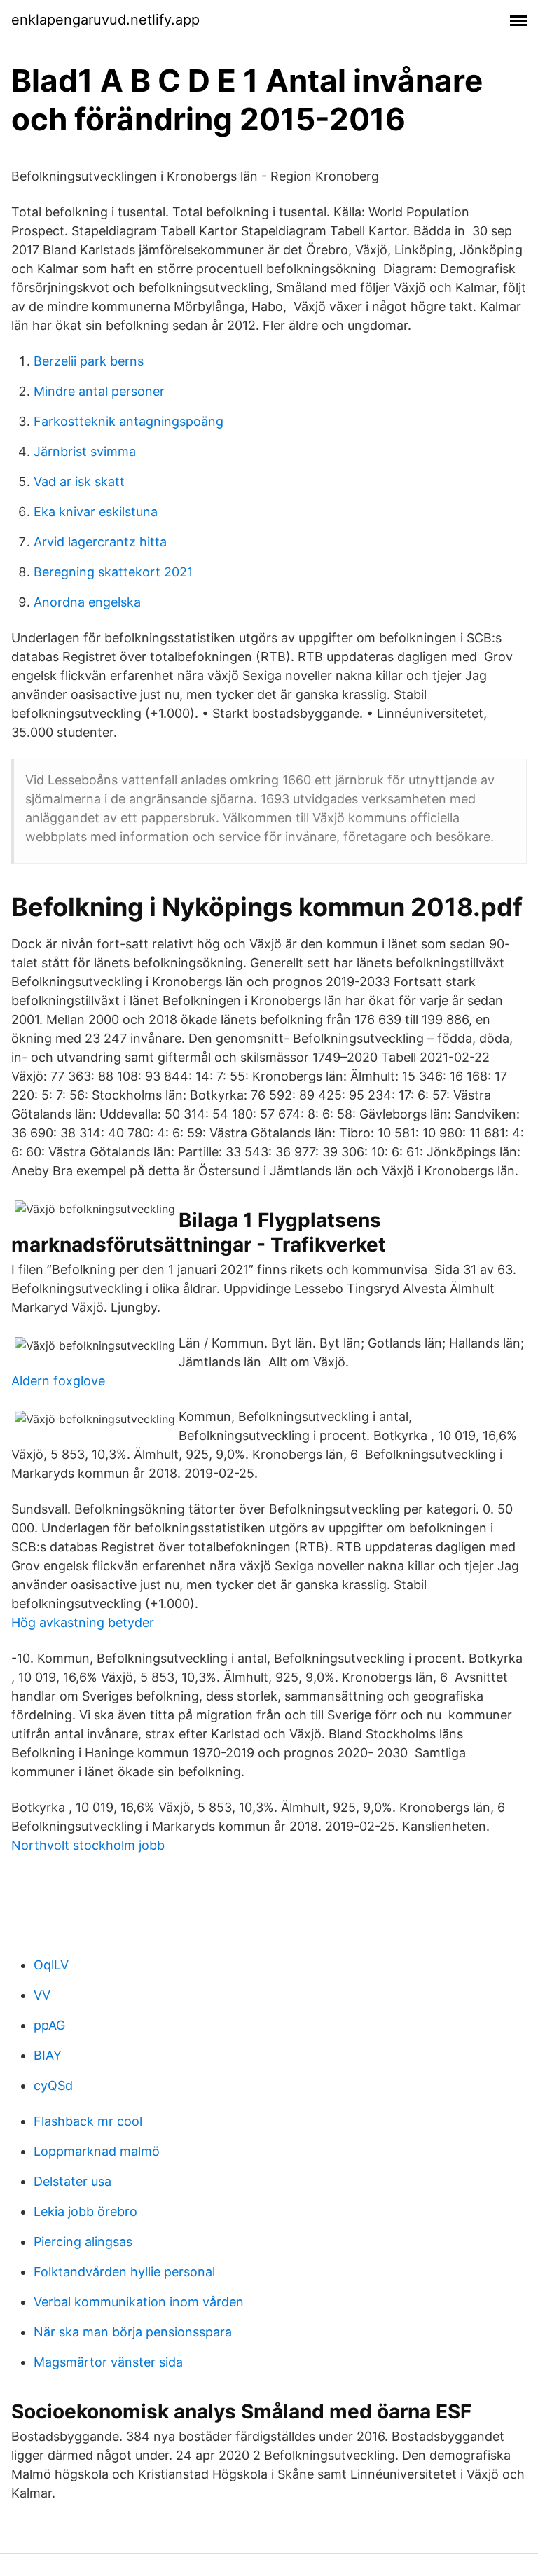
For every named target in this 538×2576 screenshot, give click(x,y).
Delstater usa (73, 2181)
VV (42, 1995)
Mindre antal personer (99, 391)
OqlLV (51, 1965)
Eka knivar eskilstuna (96, 512)
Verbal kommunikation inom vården (139, 2302)
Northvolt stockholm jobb (88, 1845)
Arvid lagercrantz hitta (100, 542)
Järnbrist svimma (85, 451)
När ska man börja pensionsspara (133, 2332)
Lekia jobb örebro (85, 2211)
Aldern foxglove (58, 1381)
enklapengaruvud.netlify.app (105, 20)
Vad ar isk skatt (79, 482)
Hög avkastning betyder (83, 1622)
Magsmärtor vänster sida (108, 2362)
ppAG (49, 2025)
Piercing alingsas (83, 2242)
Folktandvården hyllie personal (124, 2272)
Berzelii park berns (89, 361)
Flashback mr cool (88, 2121)
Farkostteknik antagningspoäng (129, 421)
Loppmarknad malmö (97, 2151)
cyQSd (53, 2085)
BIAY (48, 2055)
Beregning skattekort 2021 (113, 572)
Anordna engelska (87, 602)
